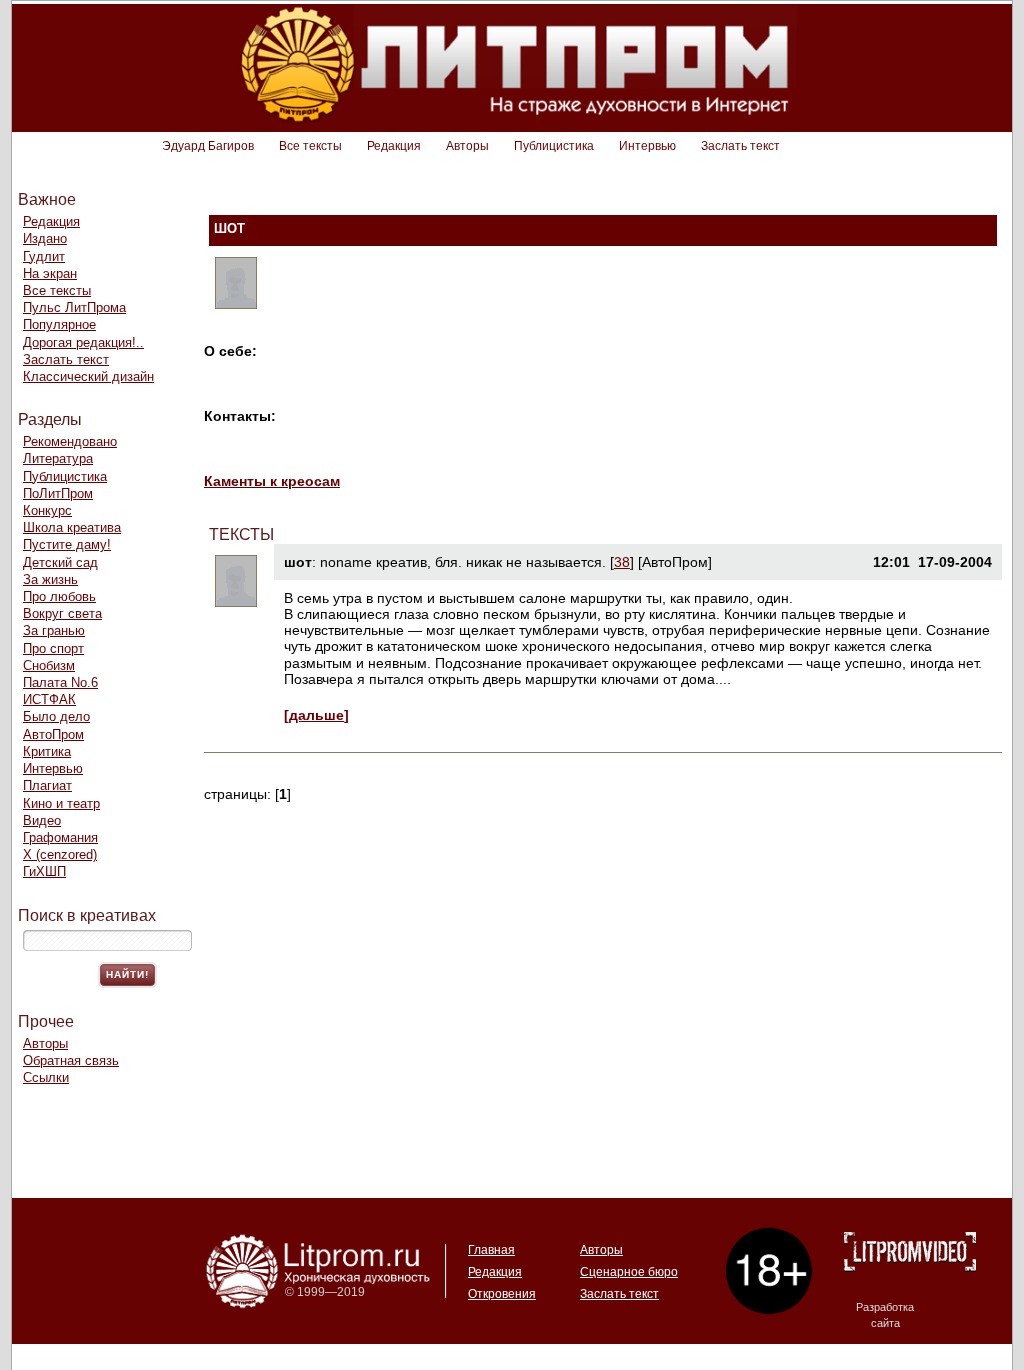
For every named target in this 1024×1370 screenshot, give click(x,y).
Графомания (60, 837)
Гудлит (44, 256)
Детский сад (60, 562)
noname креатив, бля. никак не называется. (463, 562)
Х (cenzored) (60, 854)
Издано (45, 238)
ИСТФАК (49, 699)
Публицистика (554, 146)
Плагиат (47, 785)
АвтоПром (53, 734)
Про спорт (53, 648)
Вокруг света (62, 613)
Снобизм (49, 665)
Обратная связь (71, 1060)
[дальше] (316, 715)
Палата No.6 (60, 682)
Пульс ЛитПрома (74, 307)
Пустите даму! (67, 544)
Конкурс (47, 510)
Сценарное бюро (629, 1272)
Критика (47, 751)
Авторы (467, 146)
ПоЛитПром (58, 493)
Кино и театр (61, 803)
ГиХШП (44, 871)
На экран (50, 273)
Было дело (56, 716)
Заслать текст (740, 146)
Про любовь (59, 596)
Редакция (394, 146)
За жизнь (50, 579)
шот (298, 562)
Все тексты (310, 146)
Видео (42, 820)
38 (622, 562)
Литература (58, 458)
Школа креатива (72, 527)
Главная (491, 1250)
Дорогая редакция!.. (83, 342)
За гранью (54, 630)
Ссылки (46, 1077)
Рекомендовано (70, 441)
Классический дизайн (88, 376)
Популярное (59, 324)
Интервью (647, 146)
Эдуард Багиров (208, 146)
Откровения (502, 1294)
